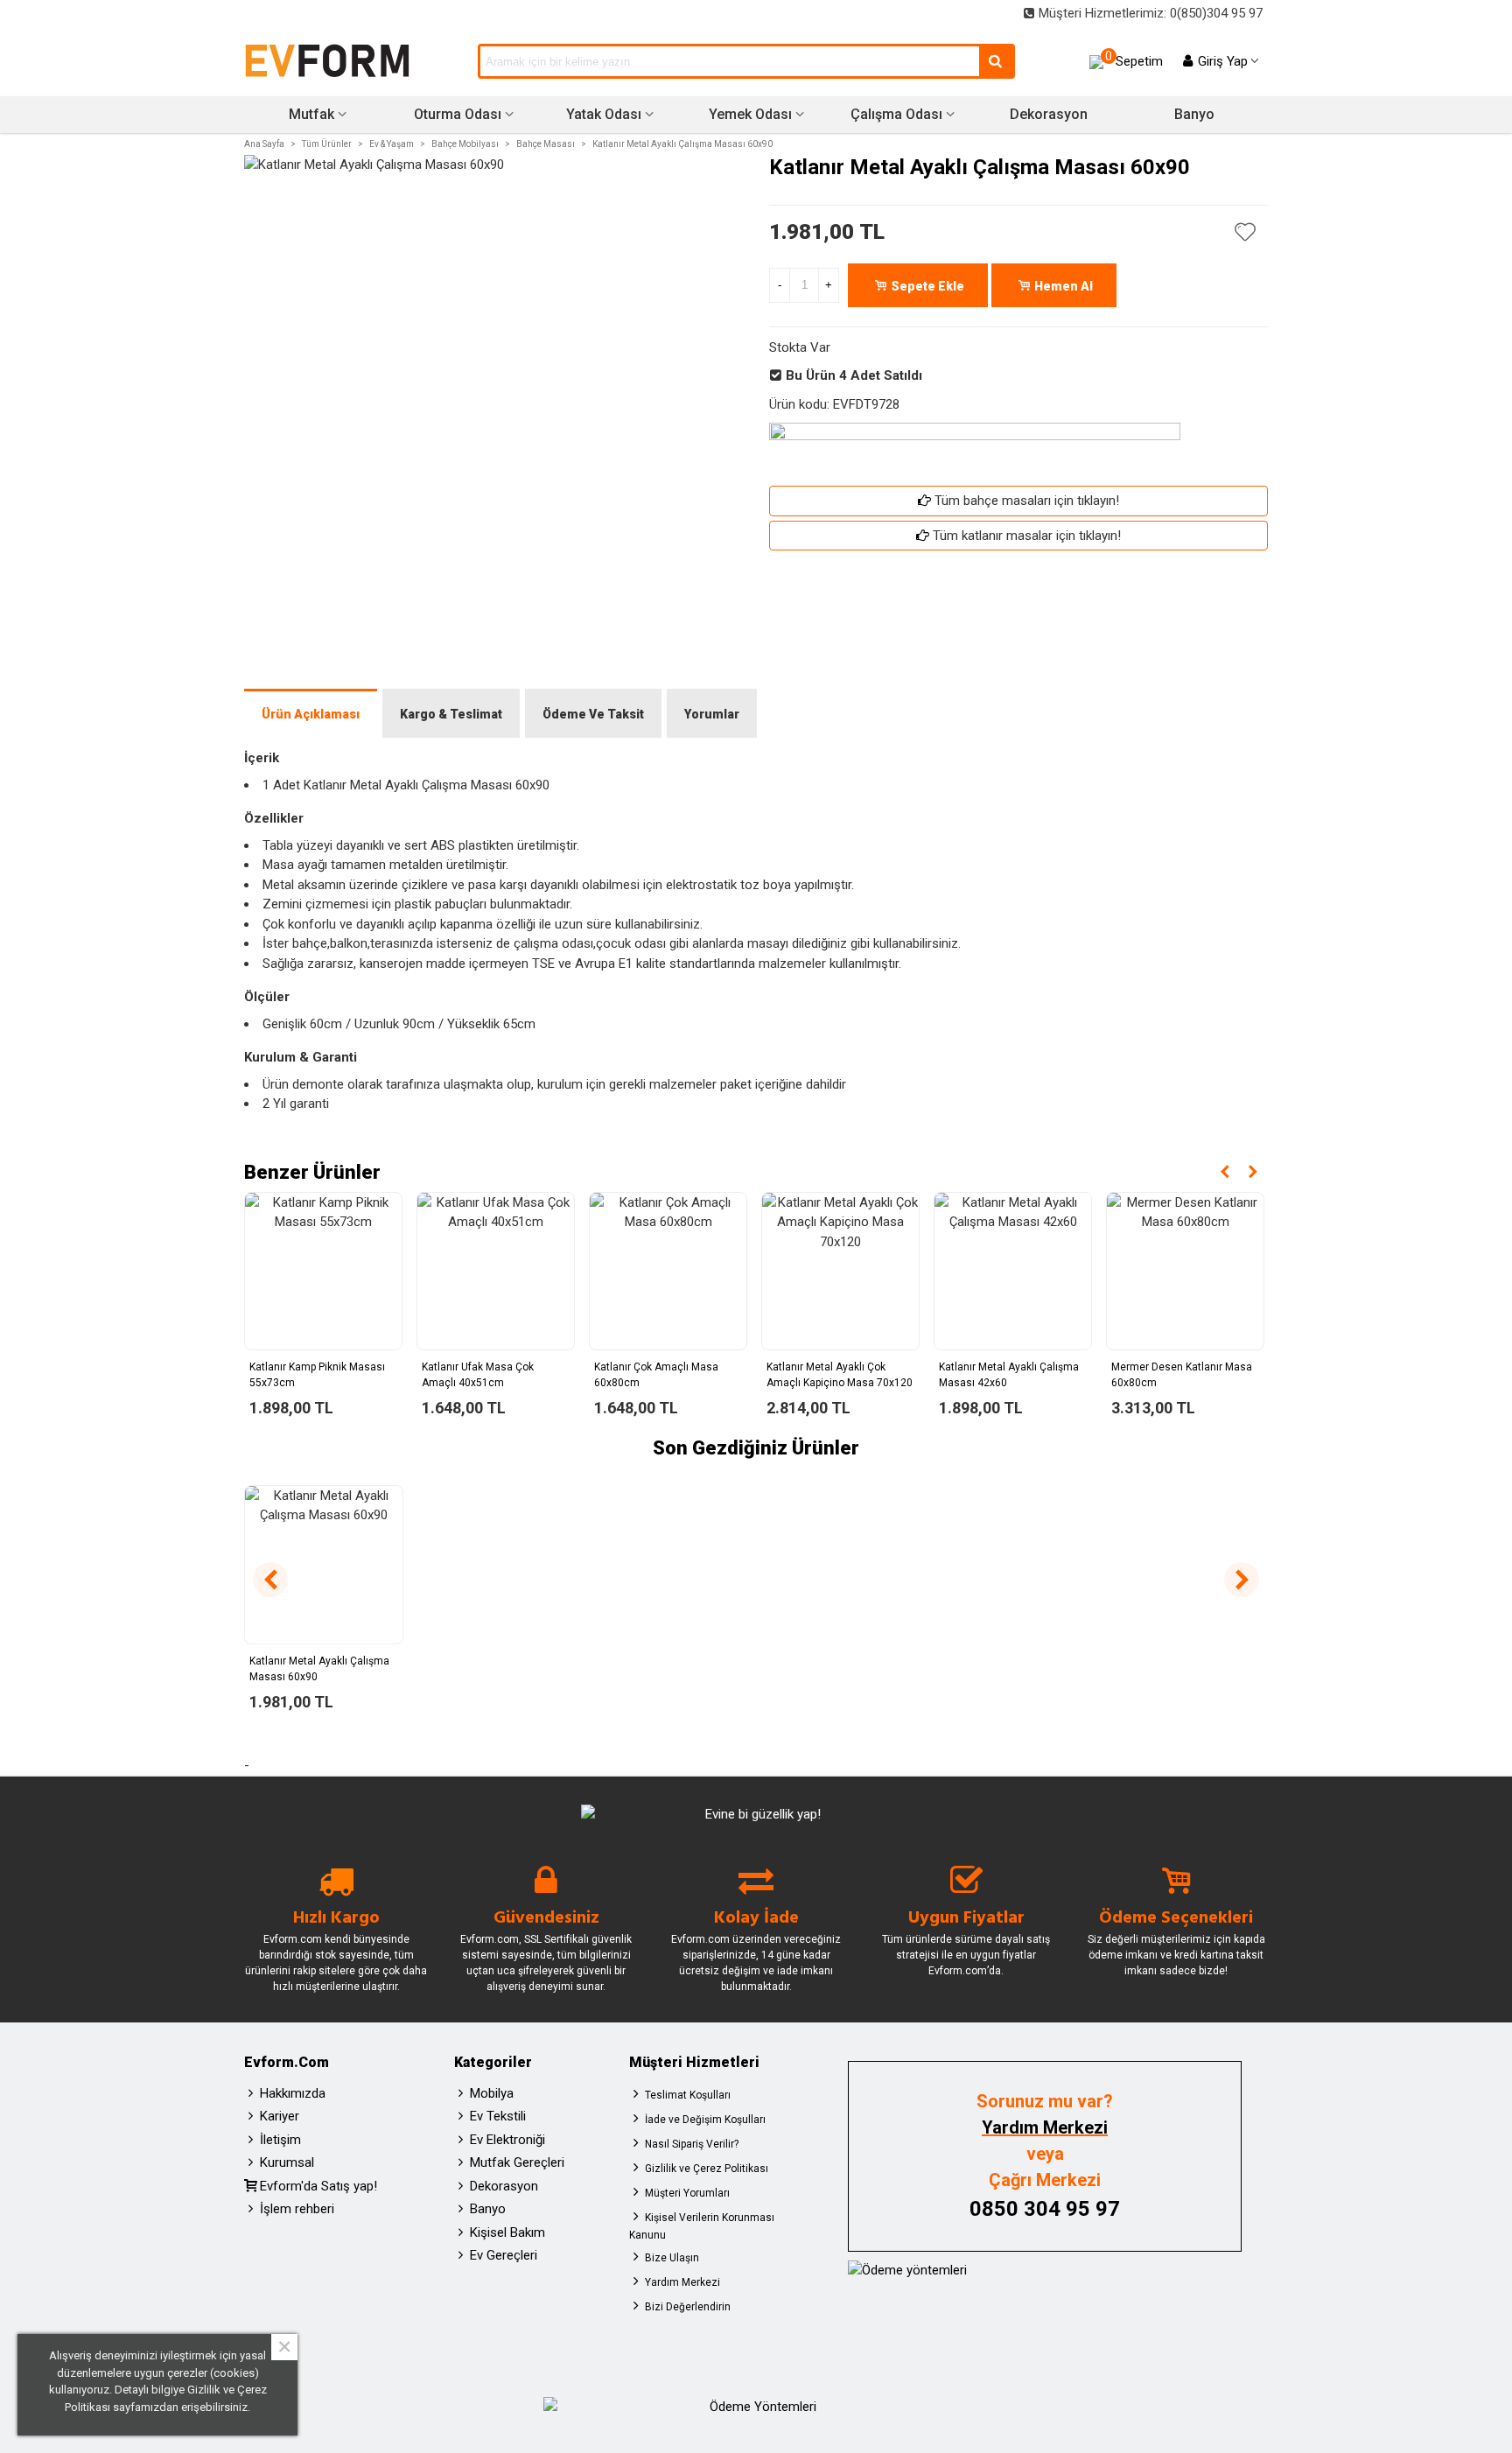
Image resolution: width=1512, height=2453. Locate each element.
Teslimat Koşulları (688, 2095)
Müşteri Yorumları (687, 2193)
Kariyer (280, 2116)
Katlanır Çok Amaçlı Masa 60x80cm (656, 1375)
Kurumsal (287, 2162)
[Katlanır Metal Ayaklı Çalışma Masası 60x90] (324, 1565)
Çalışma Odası (896, 114)
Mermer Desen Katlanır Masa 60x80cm (1182, 1375)
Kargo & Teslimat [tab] (451, 714)
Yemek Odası (750, 114)
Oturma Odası (458, 114)
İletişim (280, 2140)
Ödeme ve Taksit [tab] (593, 714)
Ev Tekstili (498, 2116)
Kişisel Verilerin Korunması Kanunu (702, 2226)
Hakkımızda (293, 2093)
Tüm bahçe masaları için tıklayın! (1027, 501)
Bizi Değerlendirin (688, 2307)
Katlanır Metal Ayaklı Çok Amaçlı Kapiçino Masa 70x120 (840, 1375)
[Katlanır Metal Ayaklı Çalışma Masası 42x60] (1013, 1271)
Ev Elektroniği (507, 2140)
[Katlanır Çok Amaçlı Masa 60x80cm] (668, 1271)
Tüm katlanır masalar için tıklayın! (1027, 536)
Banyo (1194, 114)
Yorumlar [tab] (712, 714)
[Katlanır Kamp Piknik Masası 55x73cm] (323, 1271)
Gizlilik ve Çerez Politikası (707, 2169)
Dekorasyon (1049, 114)
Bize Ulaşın (672, 2258)
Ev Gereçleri (504, 2255)
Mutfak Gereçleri (517, 2162)
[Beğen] (1246, 232)
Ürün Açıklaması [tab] (311, 714)
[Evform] (327, 61)
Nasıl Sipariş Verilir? (692, 2144)
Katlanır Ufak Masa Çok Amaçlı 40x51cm (478, 1375)
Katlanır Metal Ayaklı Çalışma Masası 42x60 (1009, 1375)
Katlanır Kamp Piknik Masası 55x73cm (317, 1375)
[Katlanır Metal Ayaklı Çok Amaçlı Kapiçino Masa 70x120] (840, 1271)
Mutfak (311, 114)
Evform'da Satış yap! (318, 2186)
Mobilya (492, 2093)
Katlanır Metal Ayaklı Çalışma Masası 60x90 (319, 1669)
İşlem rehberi (297, 2209)
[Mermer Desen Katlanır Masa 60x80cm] (1185, 1271)
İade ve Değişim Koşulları (705, 2120)
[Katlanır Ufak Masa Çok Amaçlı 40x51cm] (496, 1271)
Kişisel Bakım (507, 2232)
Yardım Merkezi (682, 2282)
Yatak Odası (604, 114)
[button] (1225, 1172)
